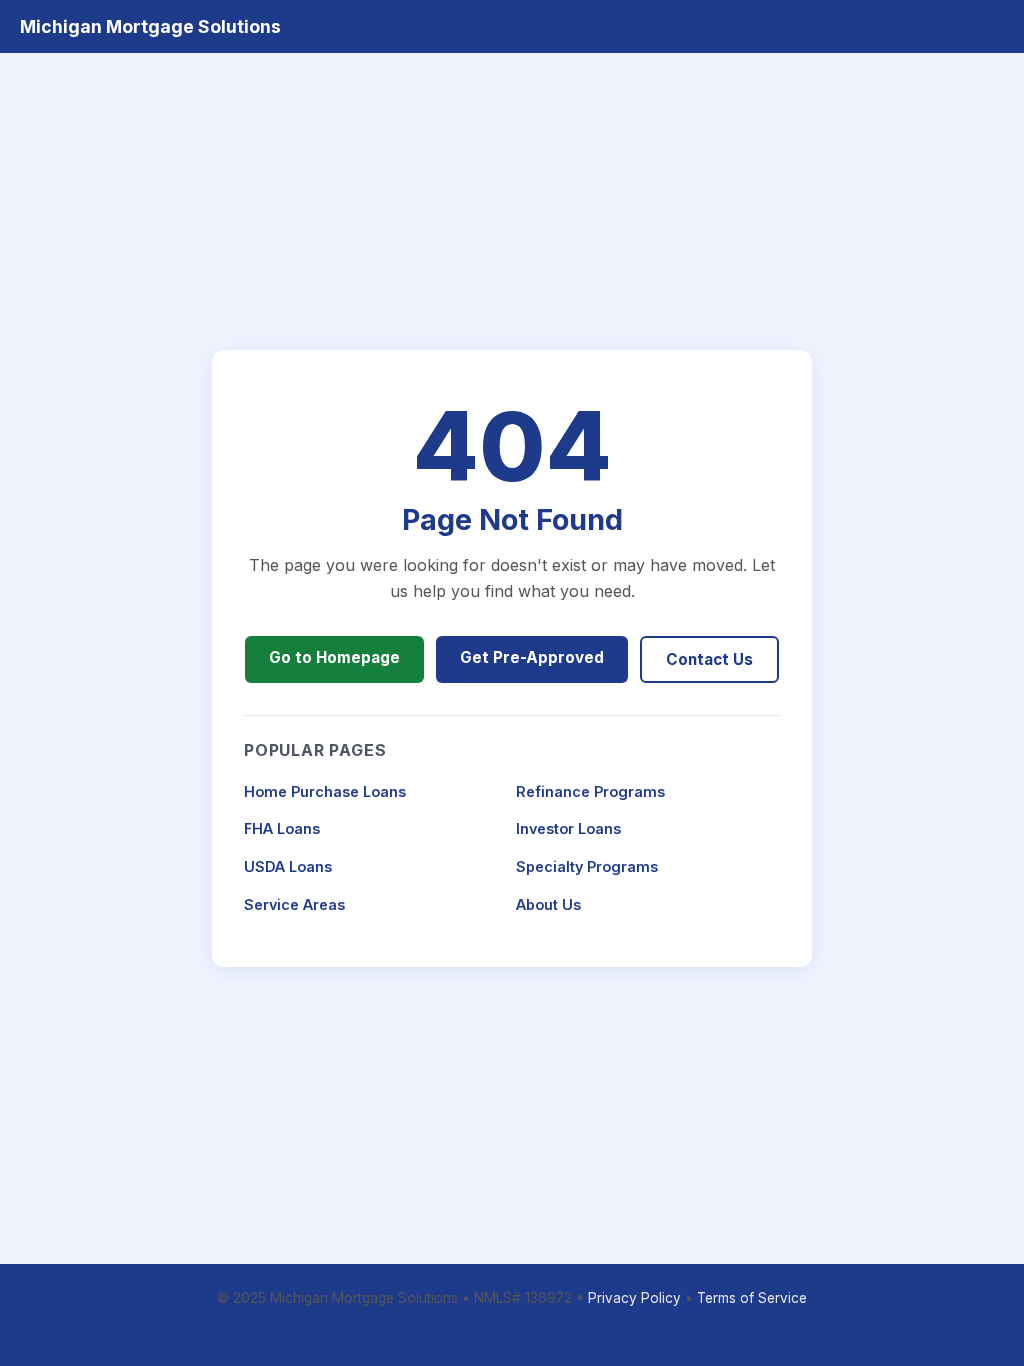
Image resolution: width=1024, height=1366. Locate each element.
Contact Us (709, 659)
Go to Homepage (334, 657)
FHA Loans (282, 828)
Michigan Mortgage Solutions (150, 26)
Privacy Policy (634, 1298)
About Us (548, 904)
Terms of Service (752, 1298)
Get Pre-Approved (532, 657)
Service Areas (294, 904)
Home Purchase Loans (325, 791)
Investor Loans (568, 828)
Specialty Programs (587, 866)
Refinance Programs (590, 791)
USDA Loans (288, 866)
